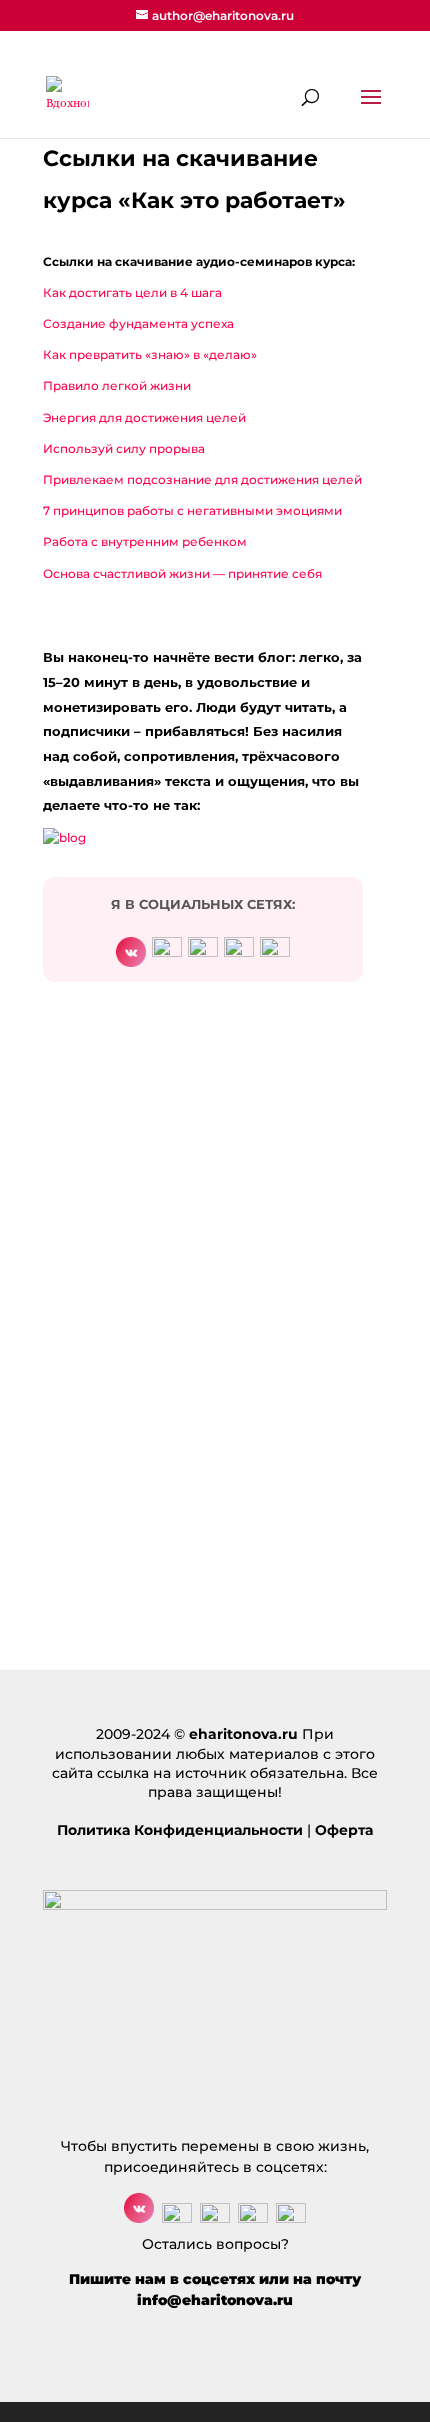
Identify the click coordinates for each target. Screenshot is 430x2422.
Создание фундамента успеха (138, 323)
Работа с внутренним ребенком (145, 541)
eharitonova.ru (243, 1734)
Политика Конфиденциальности (180, 1830)
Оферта (344, 1830)
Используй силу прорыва (124, 448)
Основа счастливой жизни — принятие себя (182, 573)
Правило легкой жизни (117, 385)
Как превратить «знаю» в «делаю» (150, 354)
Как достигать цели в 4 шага (132, 292)
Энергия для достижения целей (144, 417)
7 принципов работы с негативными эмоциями (192, 510)
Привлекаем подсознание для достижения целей (202, 479)
